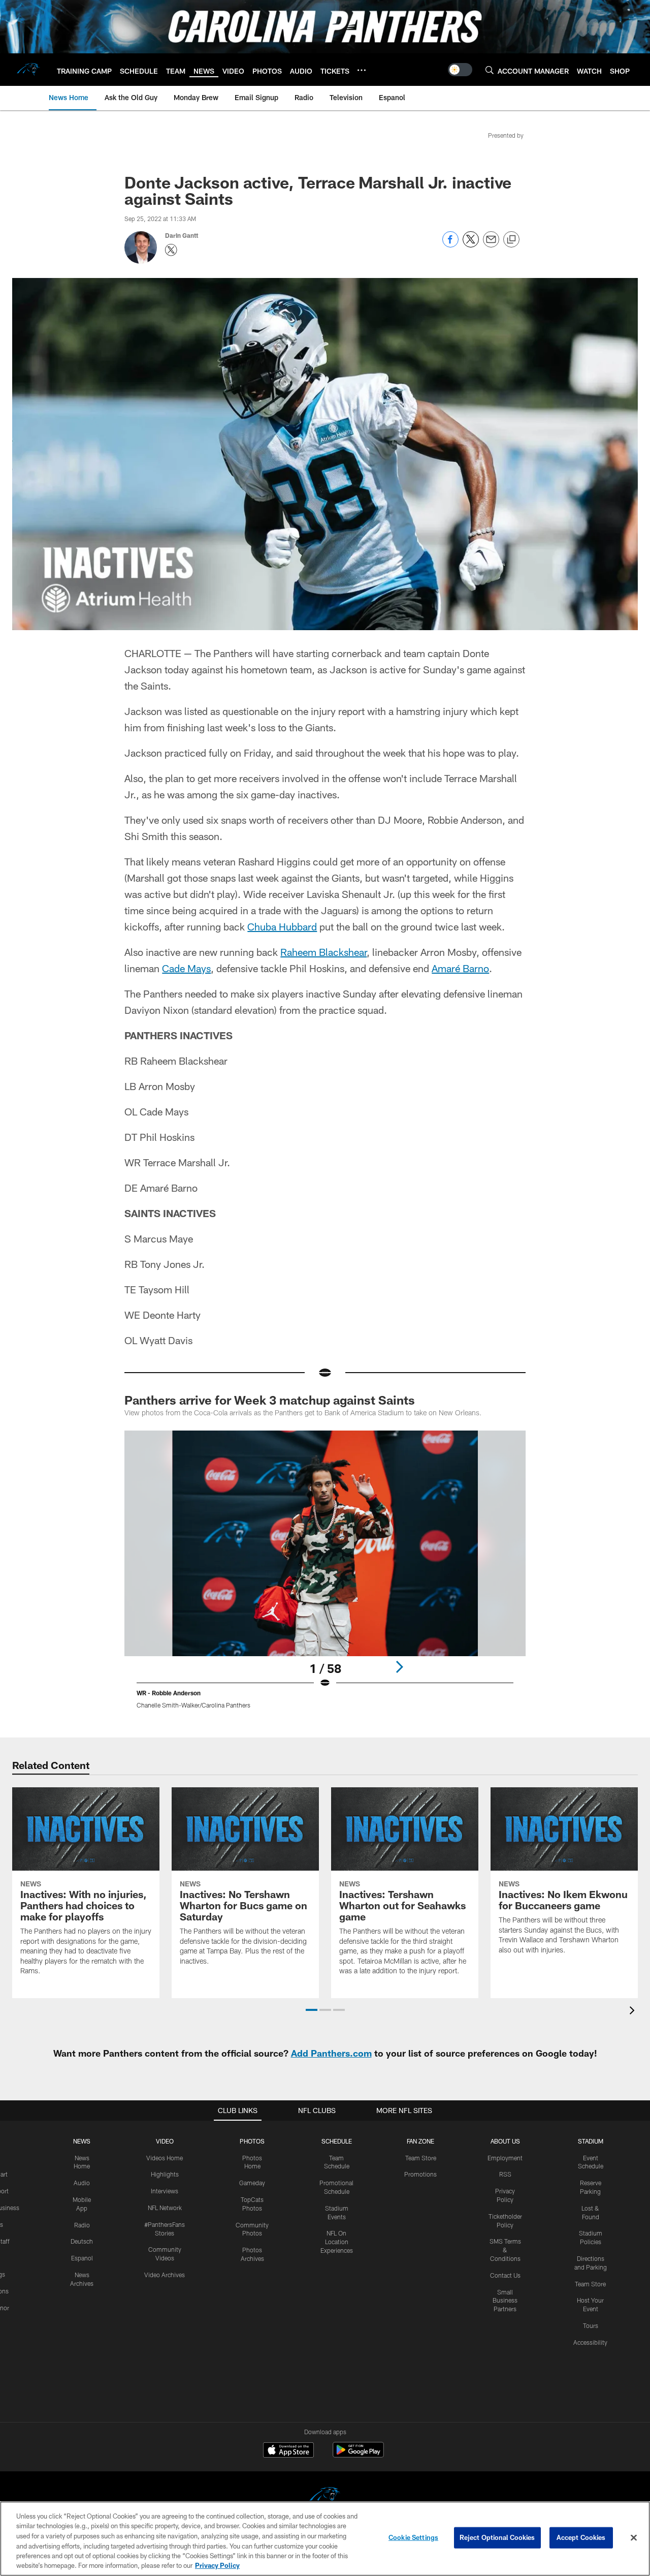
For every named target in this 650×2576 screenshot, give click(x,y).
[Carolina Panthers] (325, 2497)
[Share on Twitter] (471, 245)
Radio (82, 2225)
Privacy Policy (217, 2565)
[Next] (399, 1667)
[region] (325, 2539)
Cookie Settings (413, 2537)
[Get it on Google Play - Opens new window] (358, 2455)
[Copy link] (511, 240)
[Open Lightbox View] (325, 1576)
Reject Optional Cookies (497, 2537)
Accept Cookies (581, 2537)
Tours (591, 2325)
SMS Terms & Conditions (505, 2250)
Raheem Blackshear (323, 952)
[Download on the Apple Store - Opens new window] (288, 2451)
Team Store (421, 2158)
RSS (505, 2174)
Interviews (165, 2191)
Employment (505, 2158)
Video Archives (165, 2275)
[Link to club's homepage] (28, 70)
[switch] (460, 70)
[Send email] (491, 245)
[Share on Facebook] (450, 245)
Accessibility (590, 2342)
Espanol (82, 2258)
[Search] (490, 70)
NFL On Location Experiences (337, 2242)
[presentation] (634, 2012)
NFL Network (165, 2208)
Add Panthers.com (331, 2053)
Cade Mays (186, 968)
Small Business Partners (505, 2301)
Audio (82, 2183)
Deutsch (82, 2241)
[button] (312, 2010)
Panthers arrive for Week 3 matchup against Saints (270, 1400)
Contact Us (505, 2275)
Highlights (165, 2174)
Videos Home (165, 2158)
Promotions (420, 2174)
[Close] (634, 2538)
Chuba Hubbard (282, 926)
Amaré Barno (460, 968)
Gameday (252, 2183)
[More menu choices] (362, 70)
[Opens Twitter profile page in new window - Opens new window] (171, 250)
